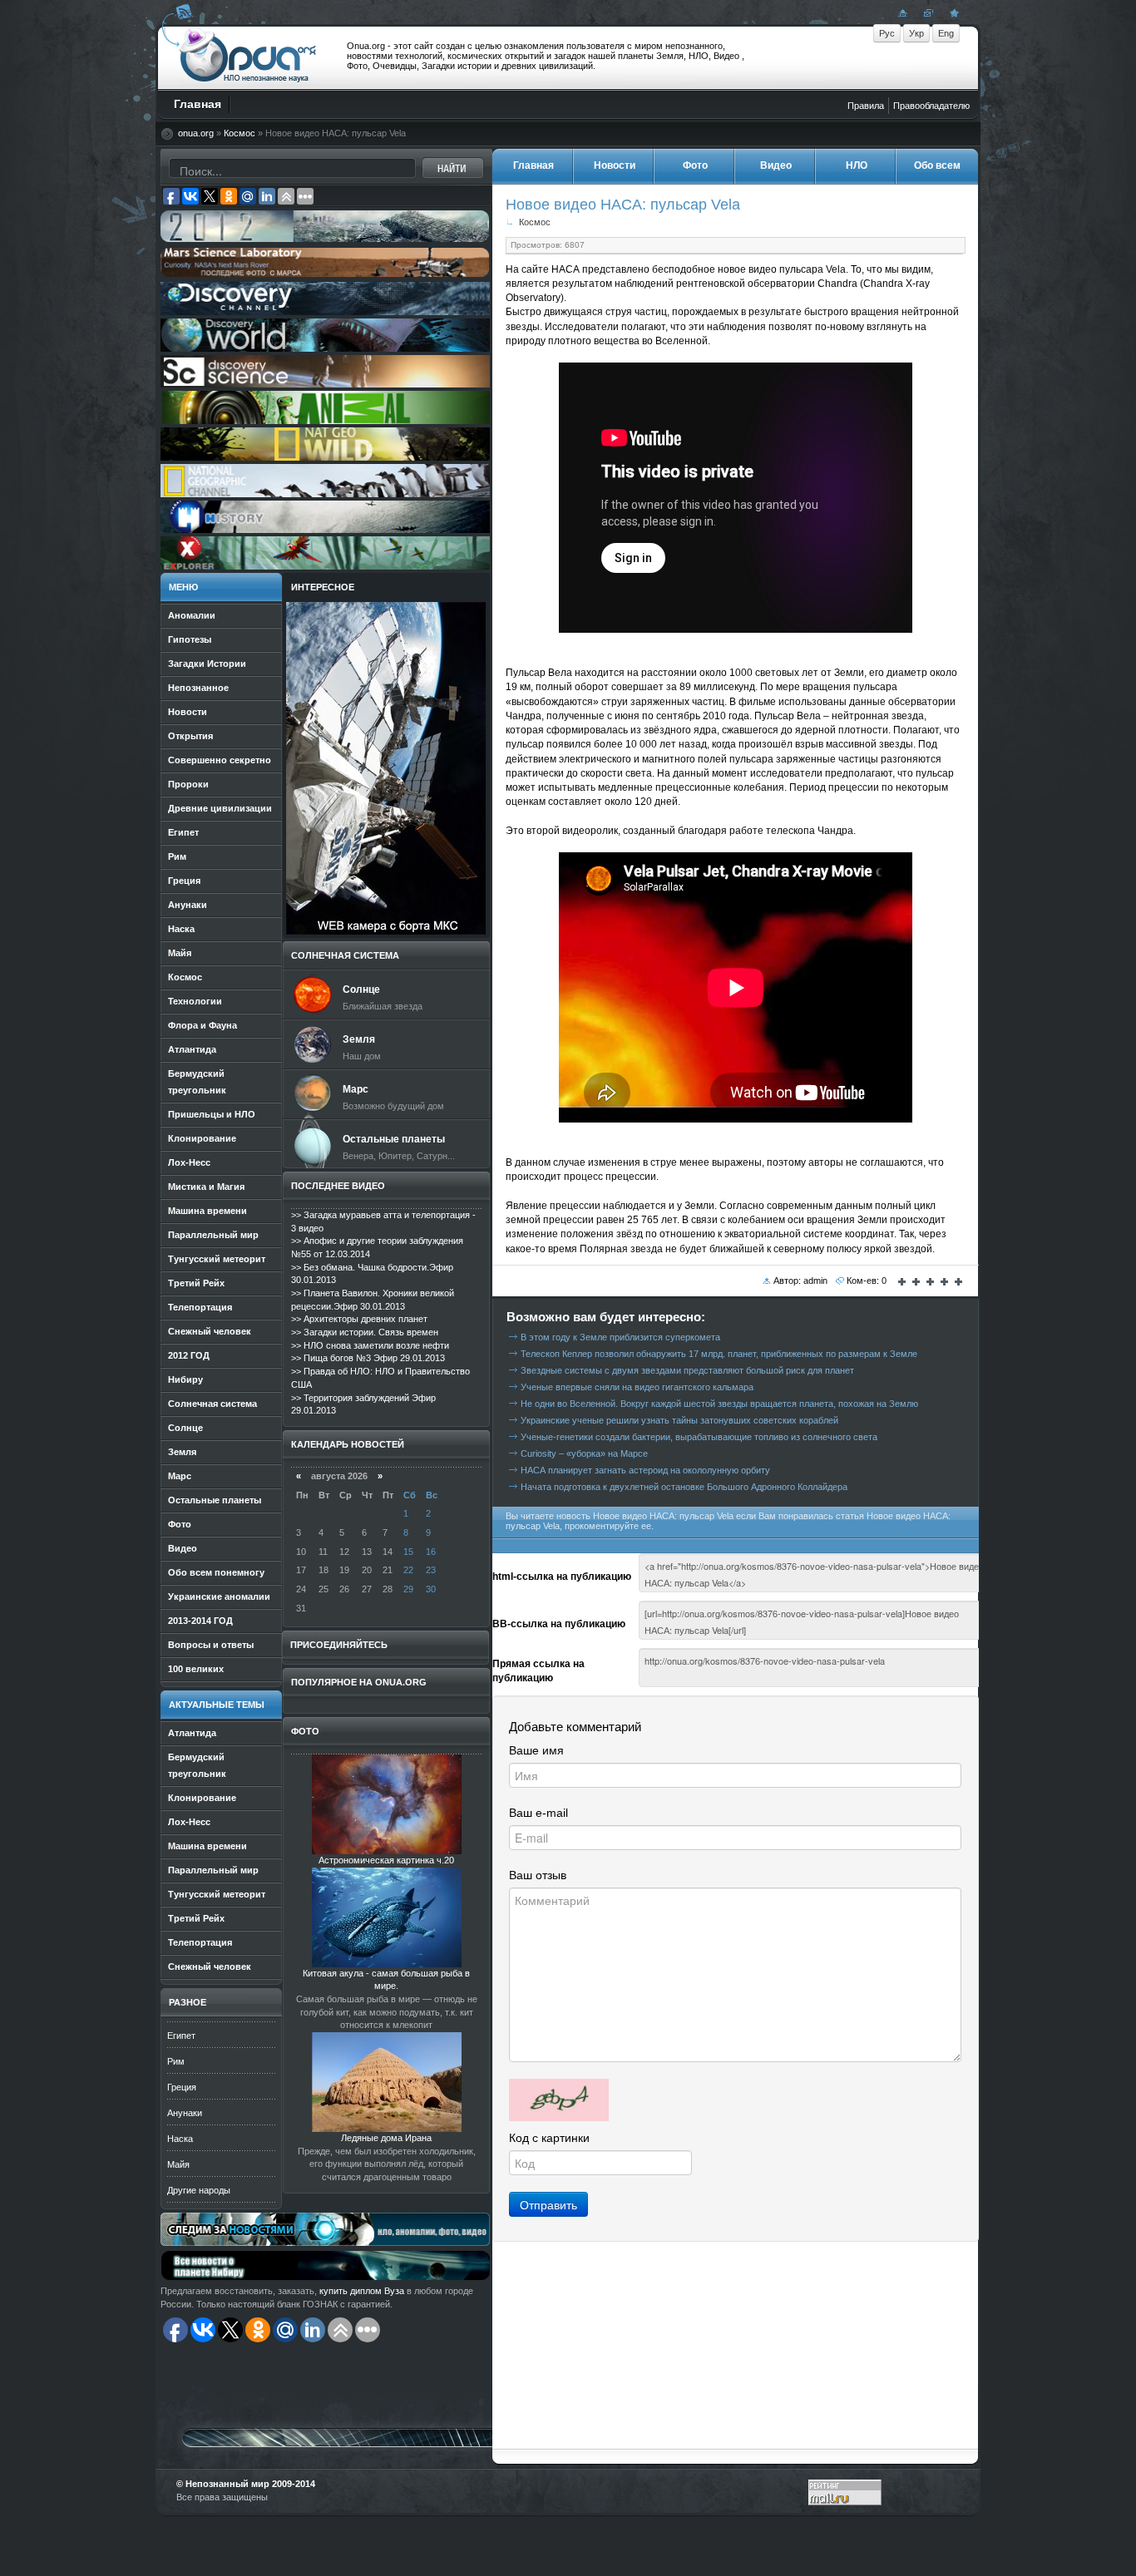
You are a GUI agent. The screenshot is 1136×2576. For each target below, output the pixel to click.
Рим (176, 2061)
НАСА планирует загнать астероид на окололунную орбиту (645, 1470)
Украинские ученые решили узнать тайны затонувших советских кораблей (679, 1420)
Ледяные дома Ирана (386, 2138)
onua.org (196, 133)
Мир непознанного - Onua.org (248, 57)
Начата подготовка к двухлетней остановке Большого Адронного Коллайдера (684, 1487)
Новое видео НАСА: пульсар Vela (623, 204)
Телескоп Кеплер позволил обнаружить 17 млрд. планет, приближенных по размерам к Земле (719, 1354)
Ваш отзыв (538, 1875)
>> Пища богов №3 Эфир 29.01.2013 (368, 1358)
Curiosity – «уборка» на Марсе (584, 1453)
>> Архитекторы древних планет (359, 1319)
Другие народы (199, 2190)
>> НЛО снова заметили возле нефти (370, 1345)
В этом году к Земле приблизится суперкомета (620, 1337)
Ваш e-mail (538, 1813)
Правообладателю (931, 106)
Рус (887, 33)
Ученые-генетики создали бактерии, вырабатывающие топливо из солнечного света (699, 1437)
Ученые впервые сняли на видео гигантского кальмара (637, 1387)
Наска (180, 2139)
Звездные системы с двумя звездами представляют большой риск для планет (687, 1370)
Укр (916, 33)
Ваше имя (536, 1750)
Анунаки (185, 2113)
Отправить (548, 2204)
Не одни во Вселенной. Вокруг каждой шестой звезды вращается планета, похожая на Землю (719, 1404)
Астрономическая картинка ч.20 (386, 1860)
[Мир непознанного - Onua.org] (952, 12)
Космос (240, 133)
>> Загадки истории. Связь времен (365, 1332)
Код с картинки (549, 2138)
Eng (946, 33)
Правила (866, 106)
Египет (181, 2036)
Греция (182, 2087)
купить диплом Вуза (362, 2291)
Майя (178, 2164)
